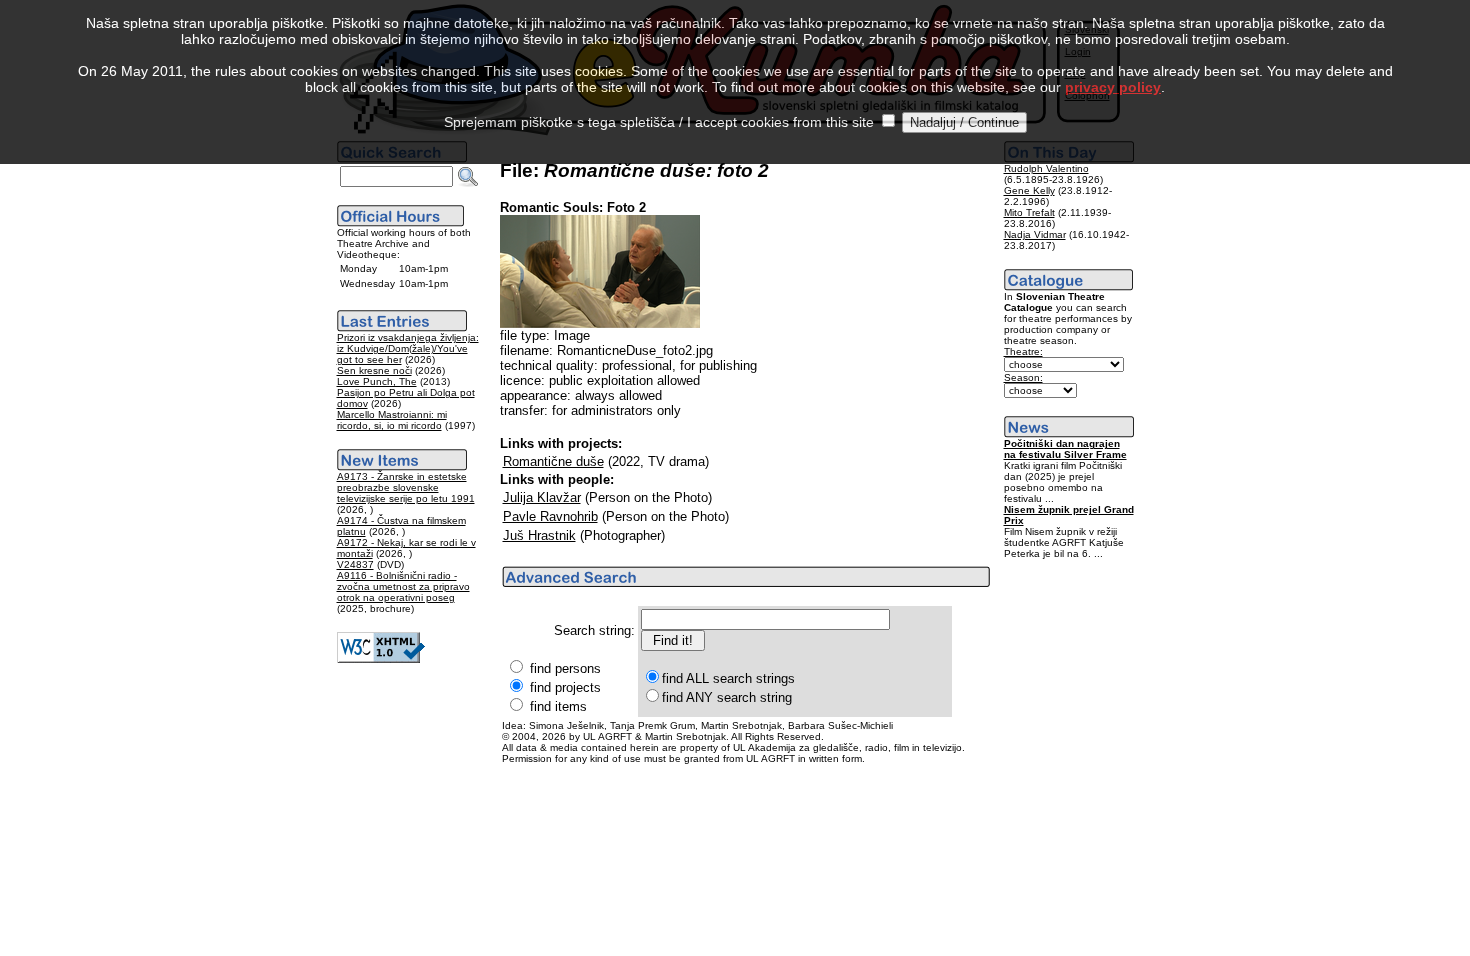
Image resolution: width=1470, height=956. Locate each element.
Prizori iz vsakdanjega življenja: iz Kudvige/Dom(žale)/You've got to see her (408, 348)
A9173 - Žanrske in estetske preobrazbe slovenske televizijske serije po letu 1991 (406, 487)
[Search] (468, 177)
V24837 (355, 564)
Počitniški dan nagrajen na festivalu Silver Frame (1065, 449)
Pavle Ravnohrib (550, 516)
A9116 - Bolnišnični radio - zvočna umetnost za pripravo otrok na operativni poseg (403, 586)
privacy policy (1113, 87)
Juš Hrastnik (539, 535)
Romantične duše (553, 461)
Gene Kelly (1029, 190)
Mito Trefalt (1029, 212)
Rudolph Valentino (1046, 168)
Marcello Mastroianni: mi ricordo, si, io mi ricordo (392, 420)
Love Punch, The (377, 381)
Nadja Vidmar (1035, 234)
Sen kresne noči (374, 370)
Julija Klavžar (542, 497)
